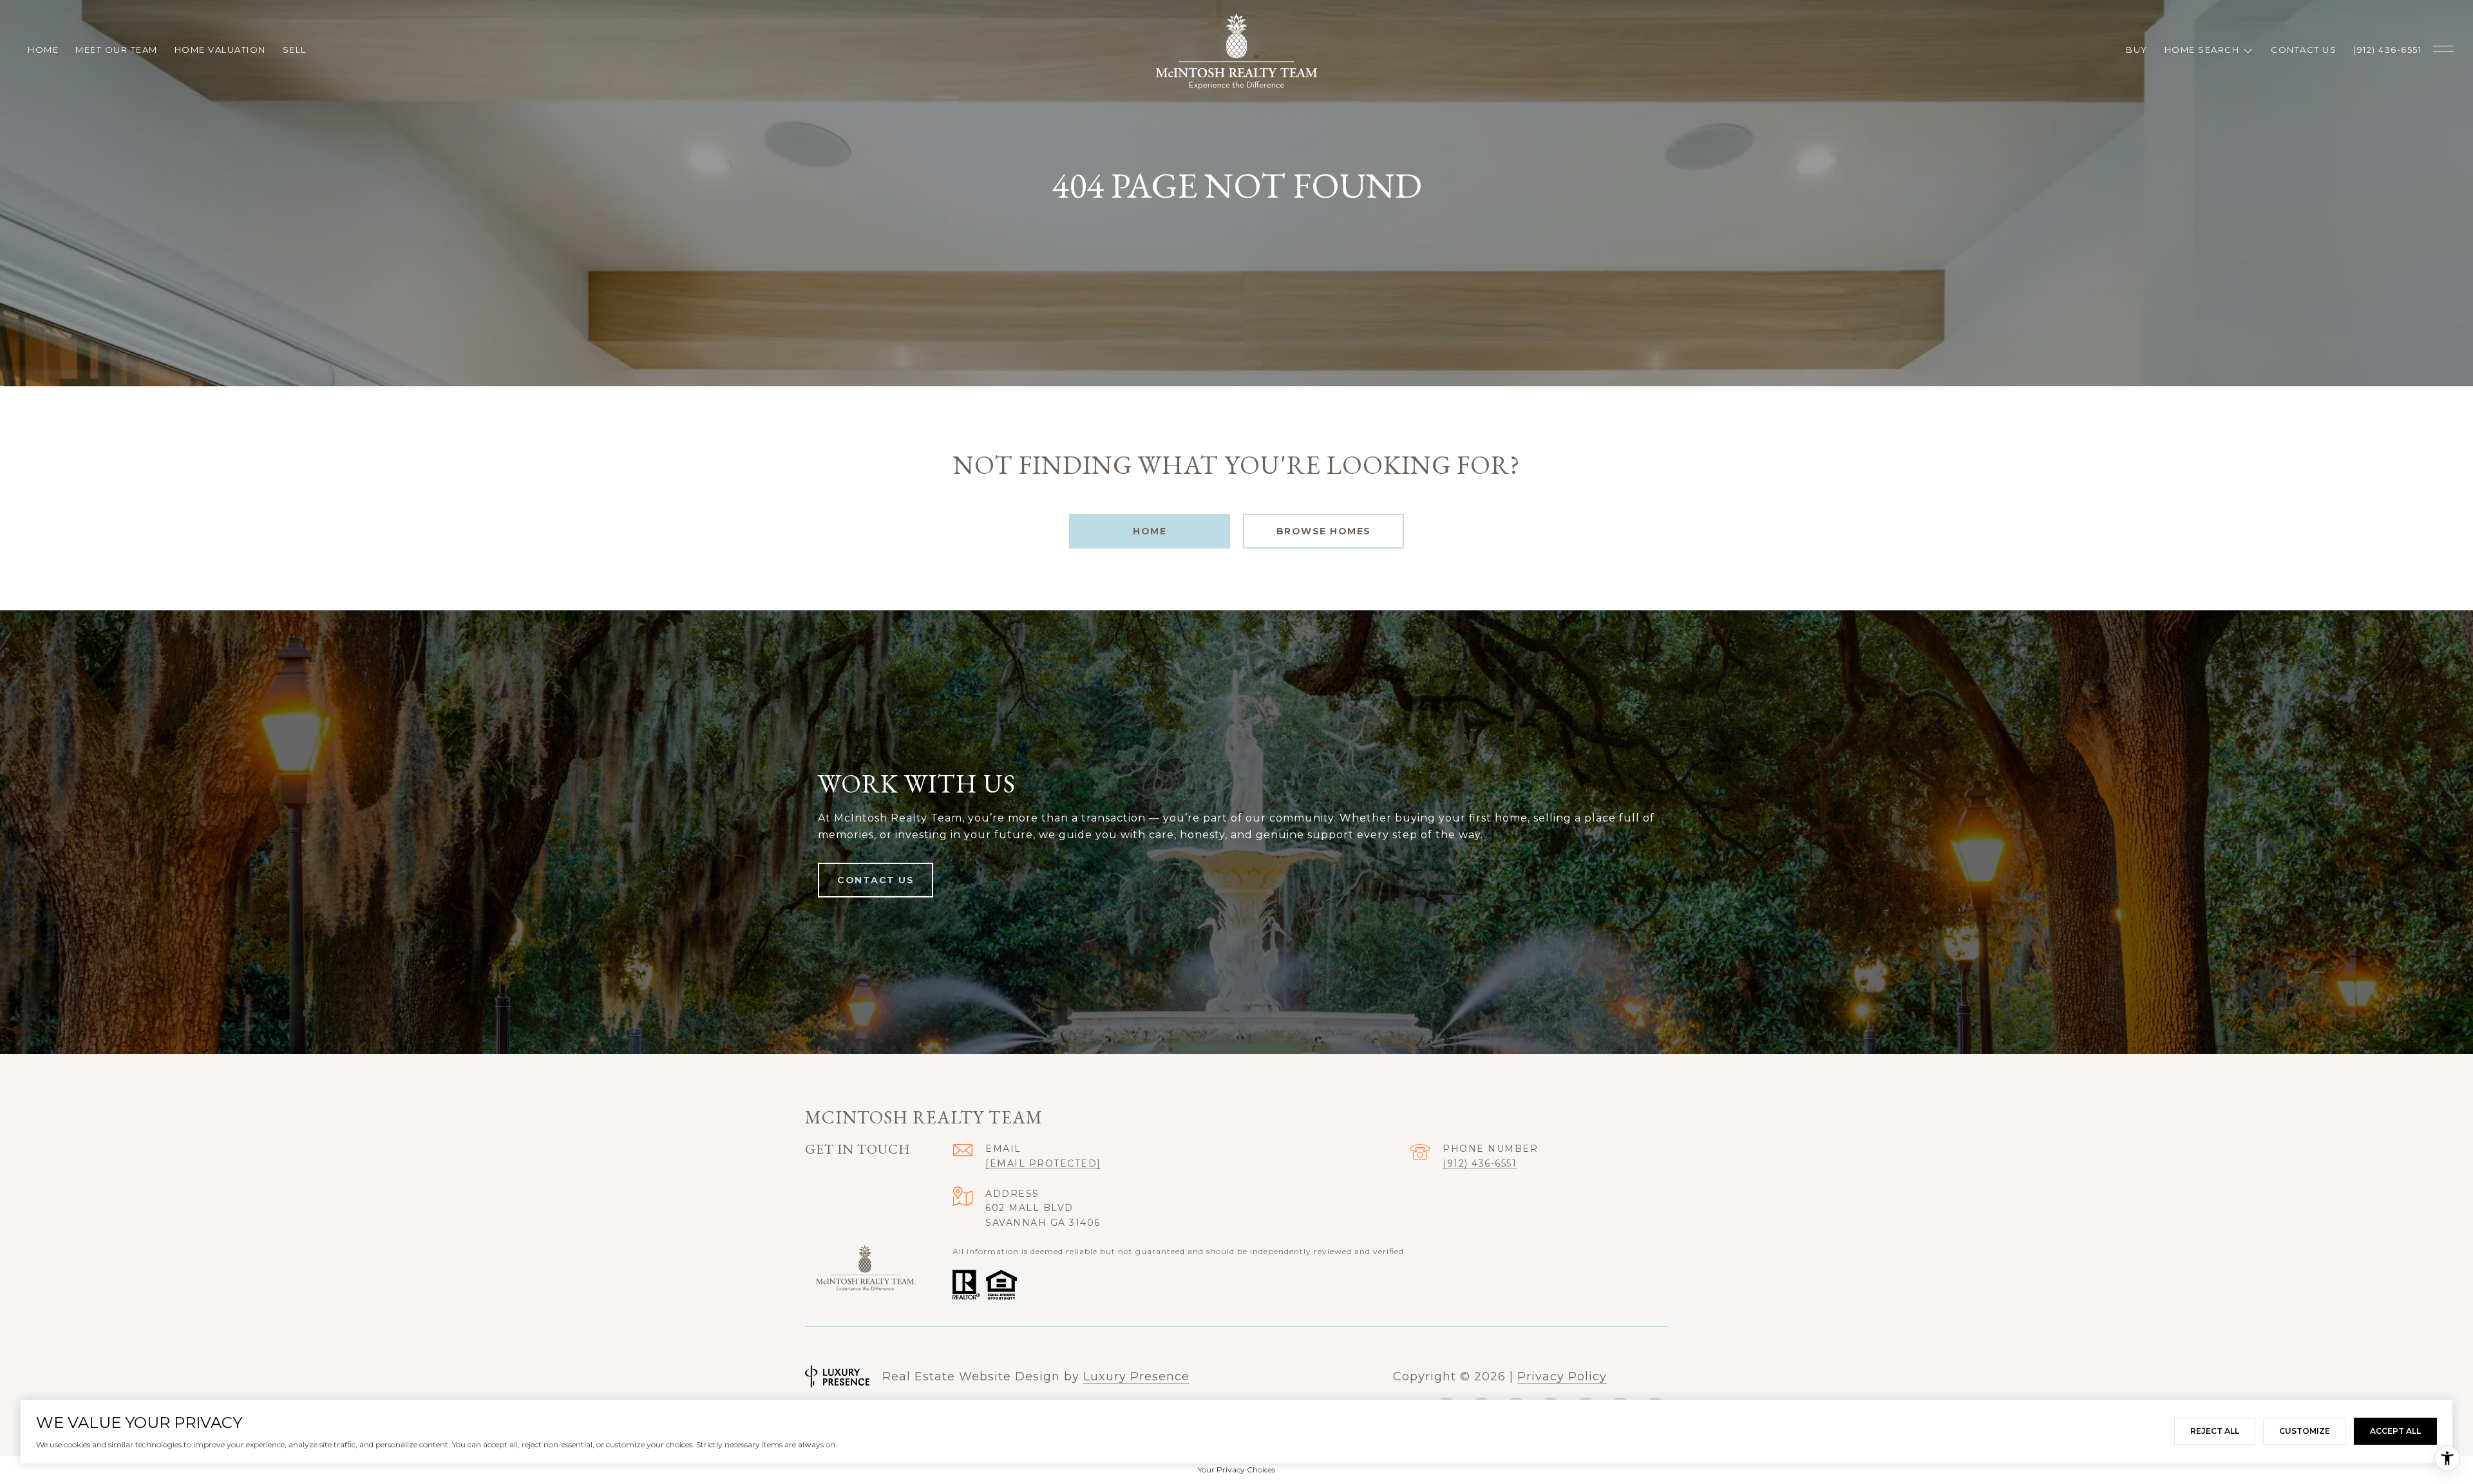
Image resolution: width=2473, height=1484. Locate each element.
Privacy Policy (1562, 1376)
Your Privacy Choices (1236, 1470)
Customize (2305, 1431)
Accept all (2395, 1431)
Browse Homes (1324, 531)
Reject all (2215, 1431)
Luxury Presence (1136, 1376)
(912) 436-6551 (1480, 1163)
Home (1150, 531)
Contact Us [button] (876, 880)
